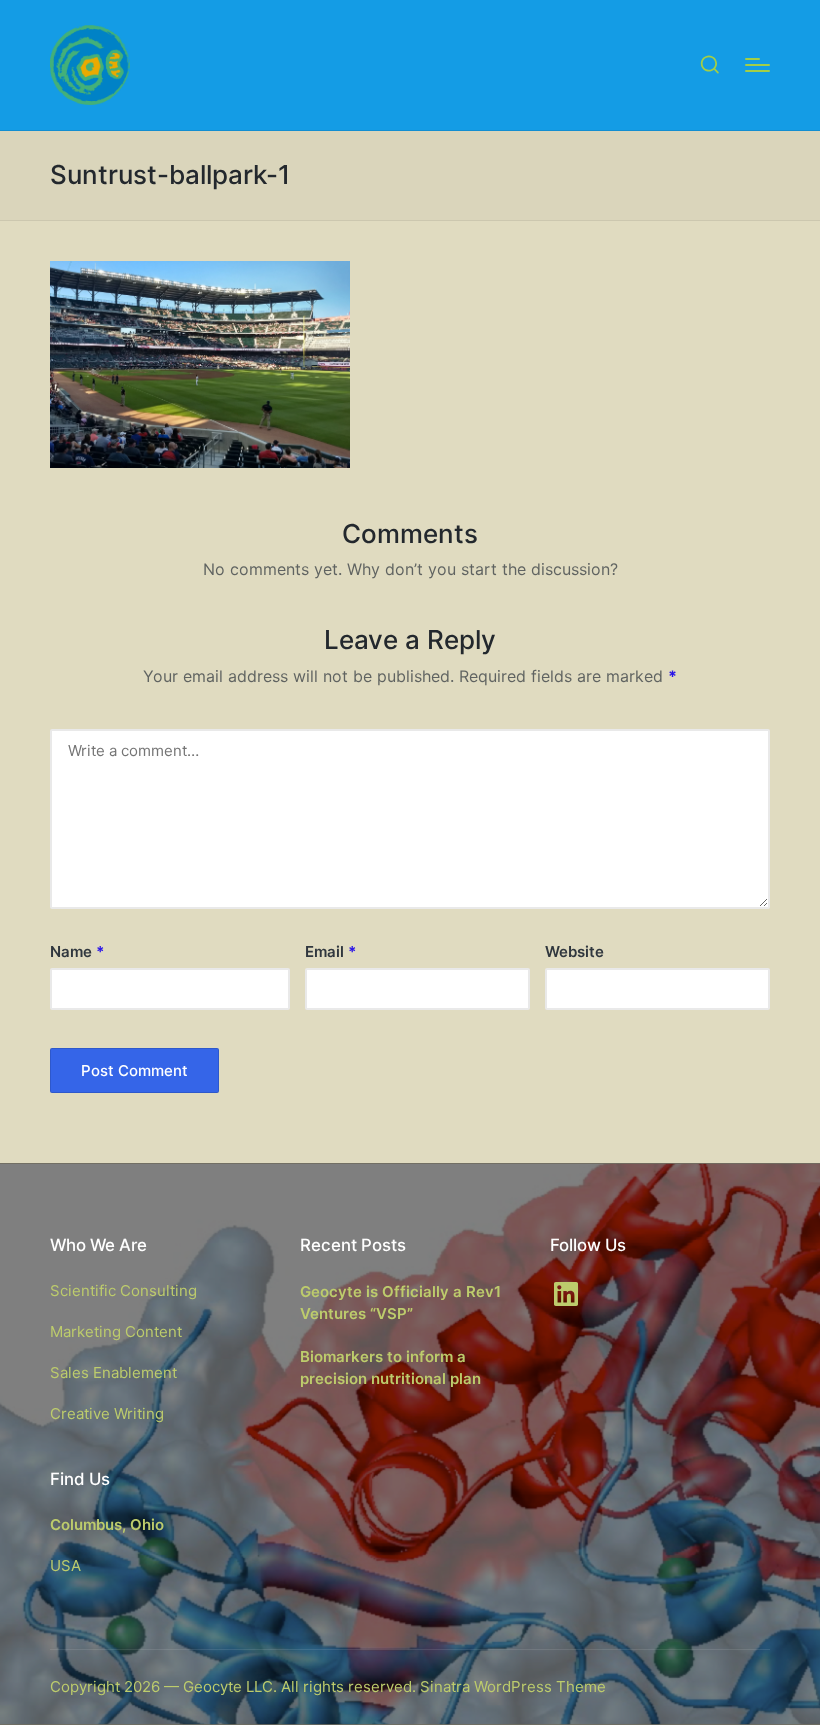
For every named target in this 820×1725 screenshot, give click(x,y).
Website (574, 951)
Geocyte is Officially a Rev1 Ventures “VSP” (400, 1303)
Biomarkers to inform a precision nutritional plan (390, 1368)
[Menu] (757, 65)
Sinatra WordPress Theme (513, 1686)
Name (77, 951)
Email (330, 951)
